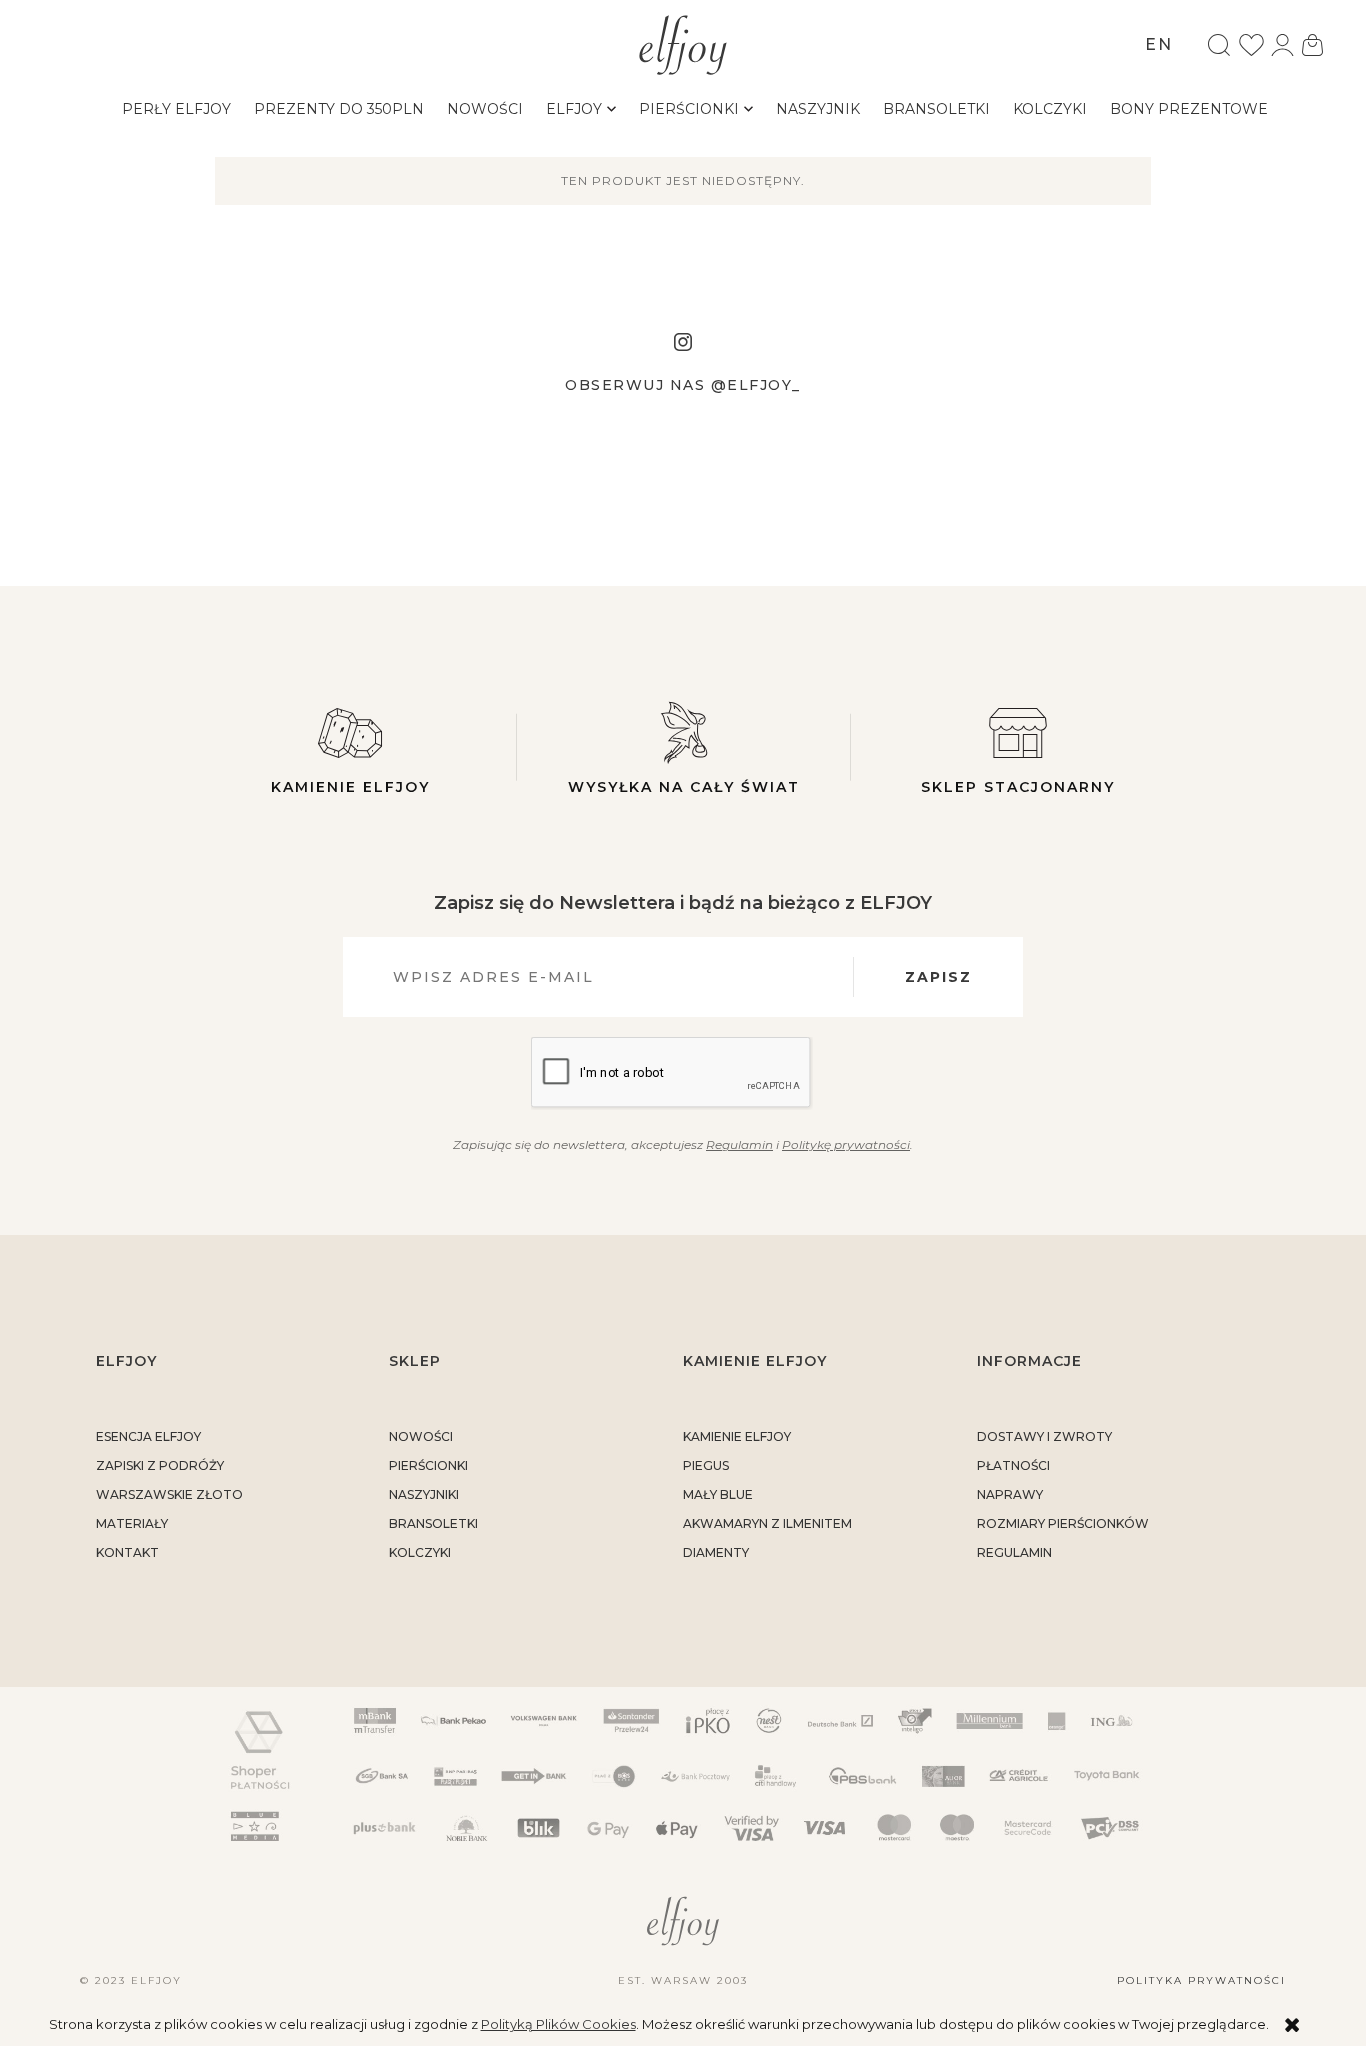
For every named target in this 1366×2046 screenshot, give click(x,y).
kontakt (127, 1552)
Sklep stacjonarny (1018, 787)
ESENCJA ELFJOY (148, 1436)
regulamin (1014, 1552)
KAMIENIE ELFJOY (737, 1436)
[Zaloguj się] (1282, 45)
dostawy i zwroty (1044, 1436)
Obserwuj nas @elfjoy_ (683, 385)
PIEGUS (706, 1465)
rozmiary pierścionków (1063, 1523)
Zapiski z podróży (160, 1465)
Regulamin (739, 1144)
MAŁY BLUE (718, 1494)
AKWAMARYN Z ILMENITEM (767, 1523)
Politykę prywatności (846, 1144)
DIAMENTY (716, 1552)
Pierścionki (428, 1465)
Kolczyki (420, 1552)
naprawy (1010, 1494)
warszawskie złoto (169, 1494)
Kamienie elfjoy (350, 787)
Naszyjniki (424, 1494)
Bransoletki (433, 1523)
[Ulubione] (1251, 45)
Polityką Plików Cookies (558, 2024)
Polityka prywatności (1201, 1980)
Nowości (421, 1436)
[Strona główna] (683, 43)
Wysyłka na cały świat (684, 787)
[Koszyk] (1313, 45)
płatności (1013, 1465)
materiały (132, 1523)
